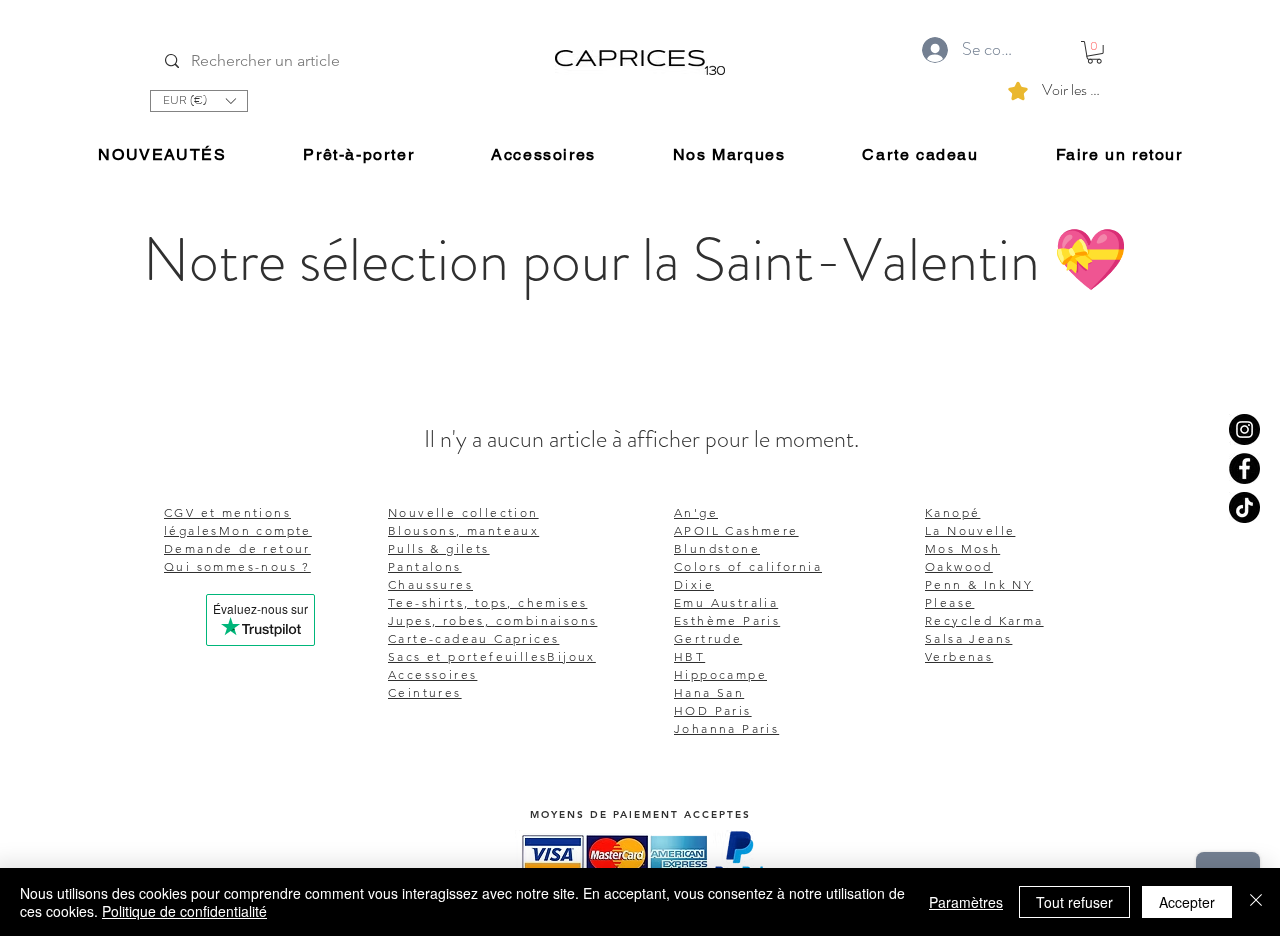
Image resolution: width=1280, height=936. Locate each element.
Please (949, 602)
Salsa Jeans (968, 638)
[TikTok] (1244, 507)
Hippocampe (720, 674)
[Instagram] (1244, 429)
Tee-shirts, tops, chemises (487, 602)
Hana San (709, 692)
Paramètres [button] (966, 902)
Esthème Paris (727, 620)
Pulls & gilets (439, 548)
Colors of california (748, 566)
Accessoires (432, 674)
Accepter (1187, 902)
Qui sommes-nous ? (237, 566)
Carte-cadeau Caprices (473, 638)
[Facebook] (1244, 468)
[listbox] (199, 101)
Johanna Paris (726, 728)
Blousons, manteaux (463, 530)
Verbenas (959, 656)
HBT (689, 656)
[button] (199, 101)
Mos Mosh (962, 548)
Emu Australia (726, 602)
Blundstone (717, 548)
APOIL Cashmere (736, 530)
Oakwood (959, 566)
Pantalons (425, 566)
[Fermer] (1256, 902)
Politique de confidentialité (184, 911)
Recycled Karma (984, 620)
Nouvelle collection (463, 512)
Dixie (694, 584)
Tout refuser (1074, 902)
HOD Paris (713, 710)
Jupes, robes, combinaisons (492, 620)
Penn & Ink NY (979, 584)
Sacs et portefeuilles (467, 656)
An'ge (696, 512)
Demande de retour (237, 548)
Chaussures (430, 584)
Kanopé (952, 512)
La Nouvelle (970, 530)
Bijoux (571, 656)
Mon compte (265, 530)
